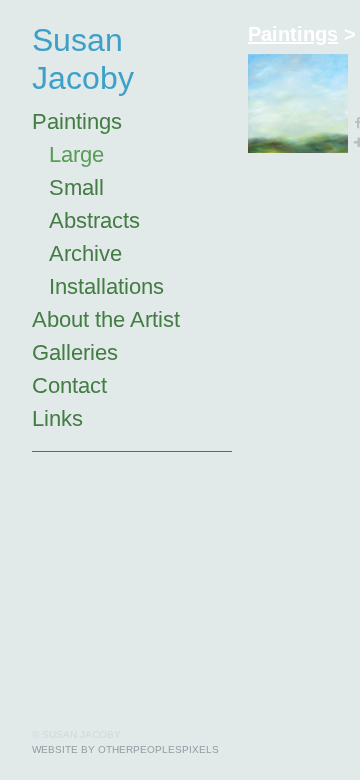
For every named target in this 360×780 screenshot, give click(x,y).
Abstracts (94, 220)
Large (76, 154)
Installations (106, 286)
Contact (69, 385)
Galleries (75, 352)
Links (57, 418)
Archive (85, 253)
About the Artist (106, 319)
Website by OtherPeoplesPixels (125, 749)
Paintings (77, 121)
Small (76, 187)
